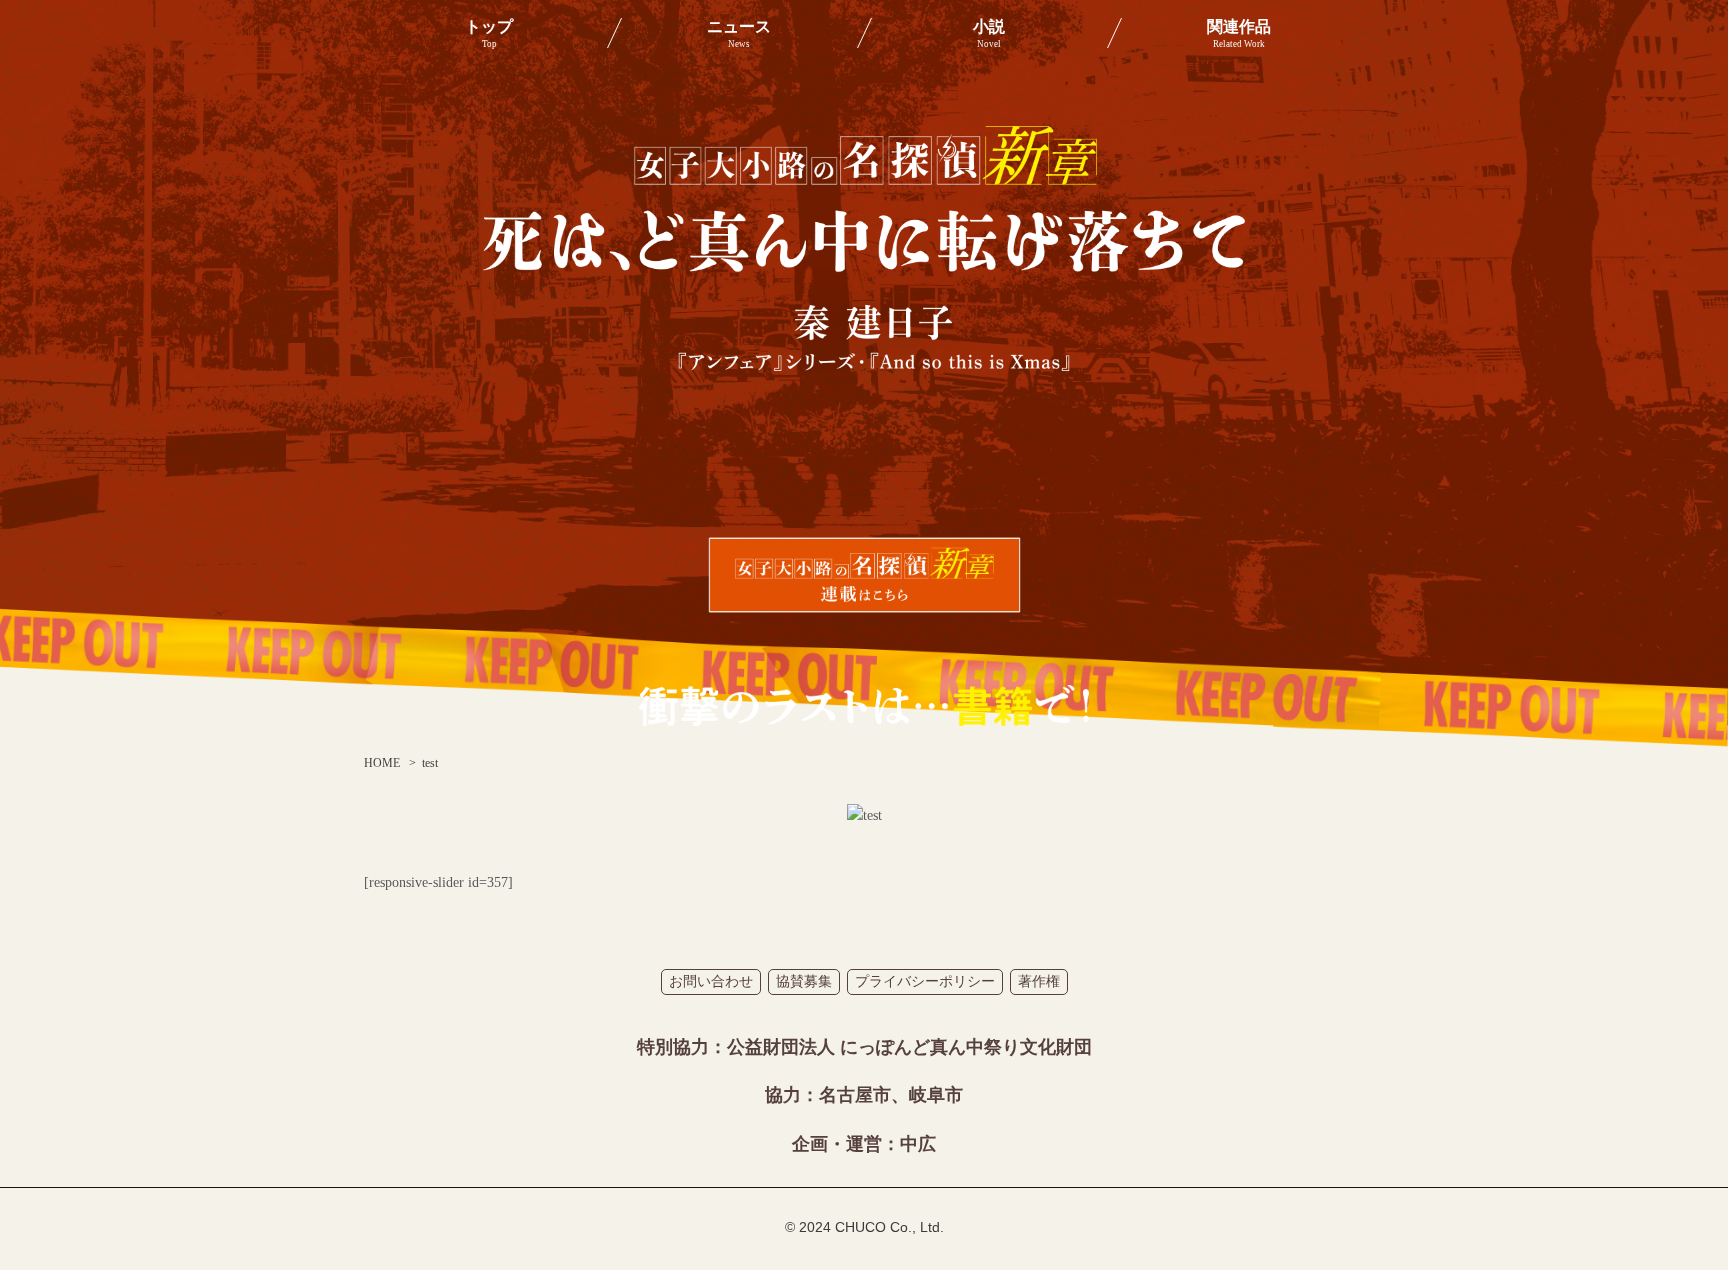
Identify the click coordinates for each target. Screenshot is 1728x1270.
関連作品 (1239, 33)
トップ (489, 33)
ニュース (739, 33)
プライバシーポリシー (925, 981)
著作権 (1039, 981)
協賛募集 (804, 981)
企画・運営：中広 (864, 1144)
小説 (989, 33)
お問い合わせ (711, 981)
